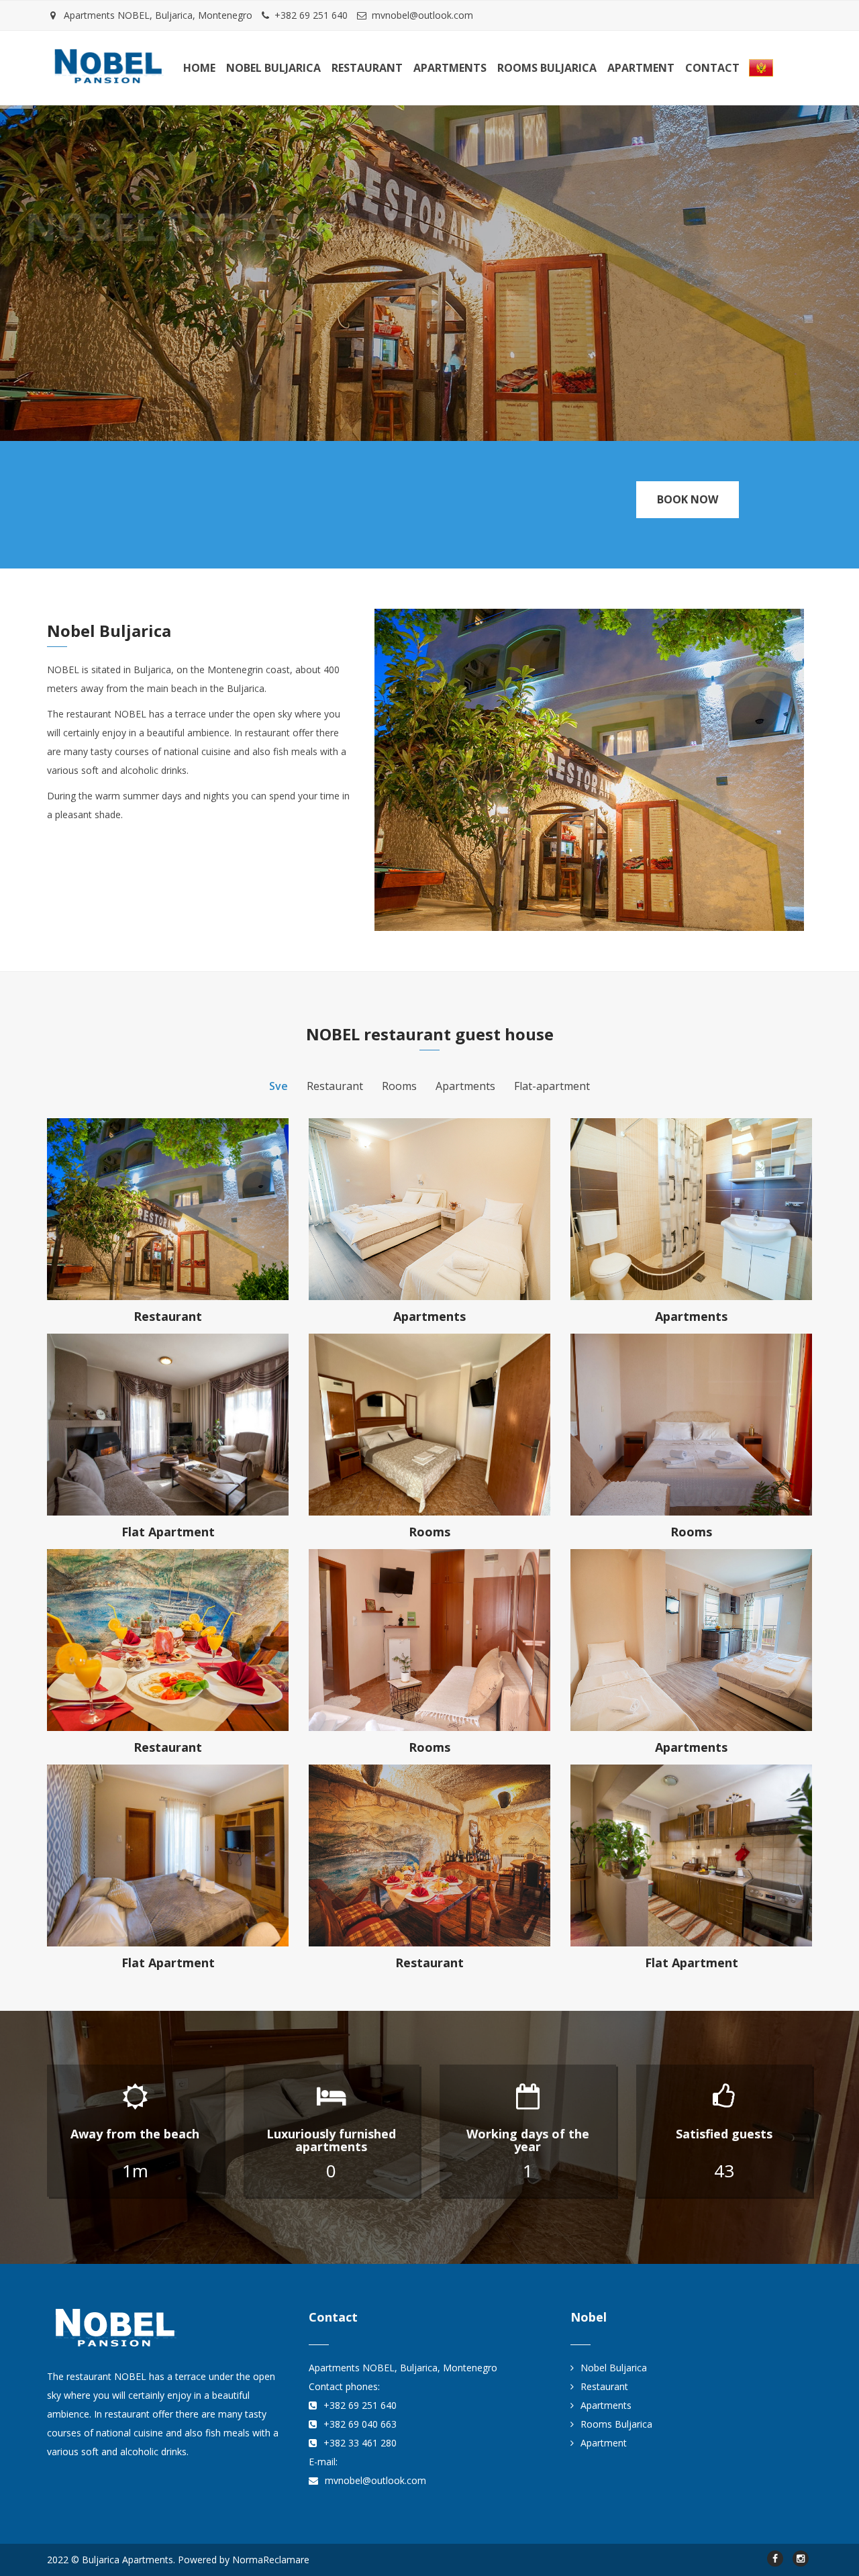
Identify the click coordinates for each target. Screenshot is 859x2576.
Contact (712, 68)
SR (761, 68)
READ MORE (100, 321)
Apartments (450, 68)
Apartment (641, 68)
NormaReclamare (271, 2560)
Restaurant (367, 68)
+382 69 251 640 (308, 15)
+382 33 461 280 (360, 2443)
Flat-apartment (552, 1086)
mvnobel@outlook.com (420, 15)
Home (199, 68)
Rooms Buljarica (547, 68)
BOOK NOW (688, 499)
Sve (279, 1086)
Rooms (399, 1086)
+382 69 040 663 (360, 2424)
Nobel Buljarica (273, 68)
